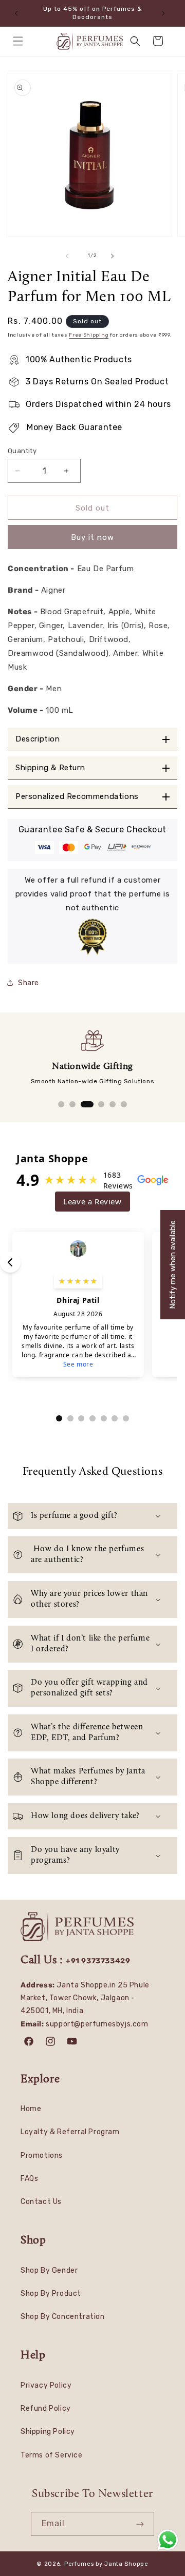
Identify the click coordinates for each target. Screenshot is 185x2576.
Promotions (42, 2155)
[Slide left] (70, 256)
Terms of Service (52, 2455)
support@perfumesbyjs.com (97, 2024)
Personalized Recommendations (77, 797)
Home (31, 2109)
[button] (21, 41)
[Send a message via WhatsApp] (168, 2540)
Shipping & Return (50, 768)
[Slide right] (115, 256)
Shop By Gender (49, 2270)
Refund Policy (46, 2408)
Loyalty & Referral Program (70, 2132)
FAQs (29, 2179)
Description (38, 739)
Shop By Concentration (63, 2317)
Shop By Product (51, 2294)
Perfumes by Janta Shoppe (106, 2564)
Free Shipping (89, 335)
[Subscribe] (142, 2524)
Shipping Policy (48, 2432)
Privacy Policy (46, 2385)
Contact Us (41, 2202)
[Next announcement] (166, 13)
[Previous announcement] (19, 13)
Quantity (22, 451)
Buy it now (92, 537)
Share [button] (29, 983)
